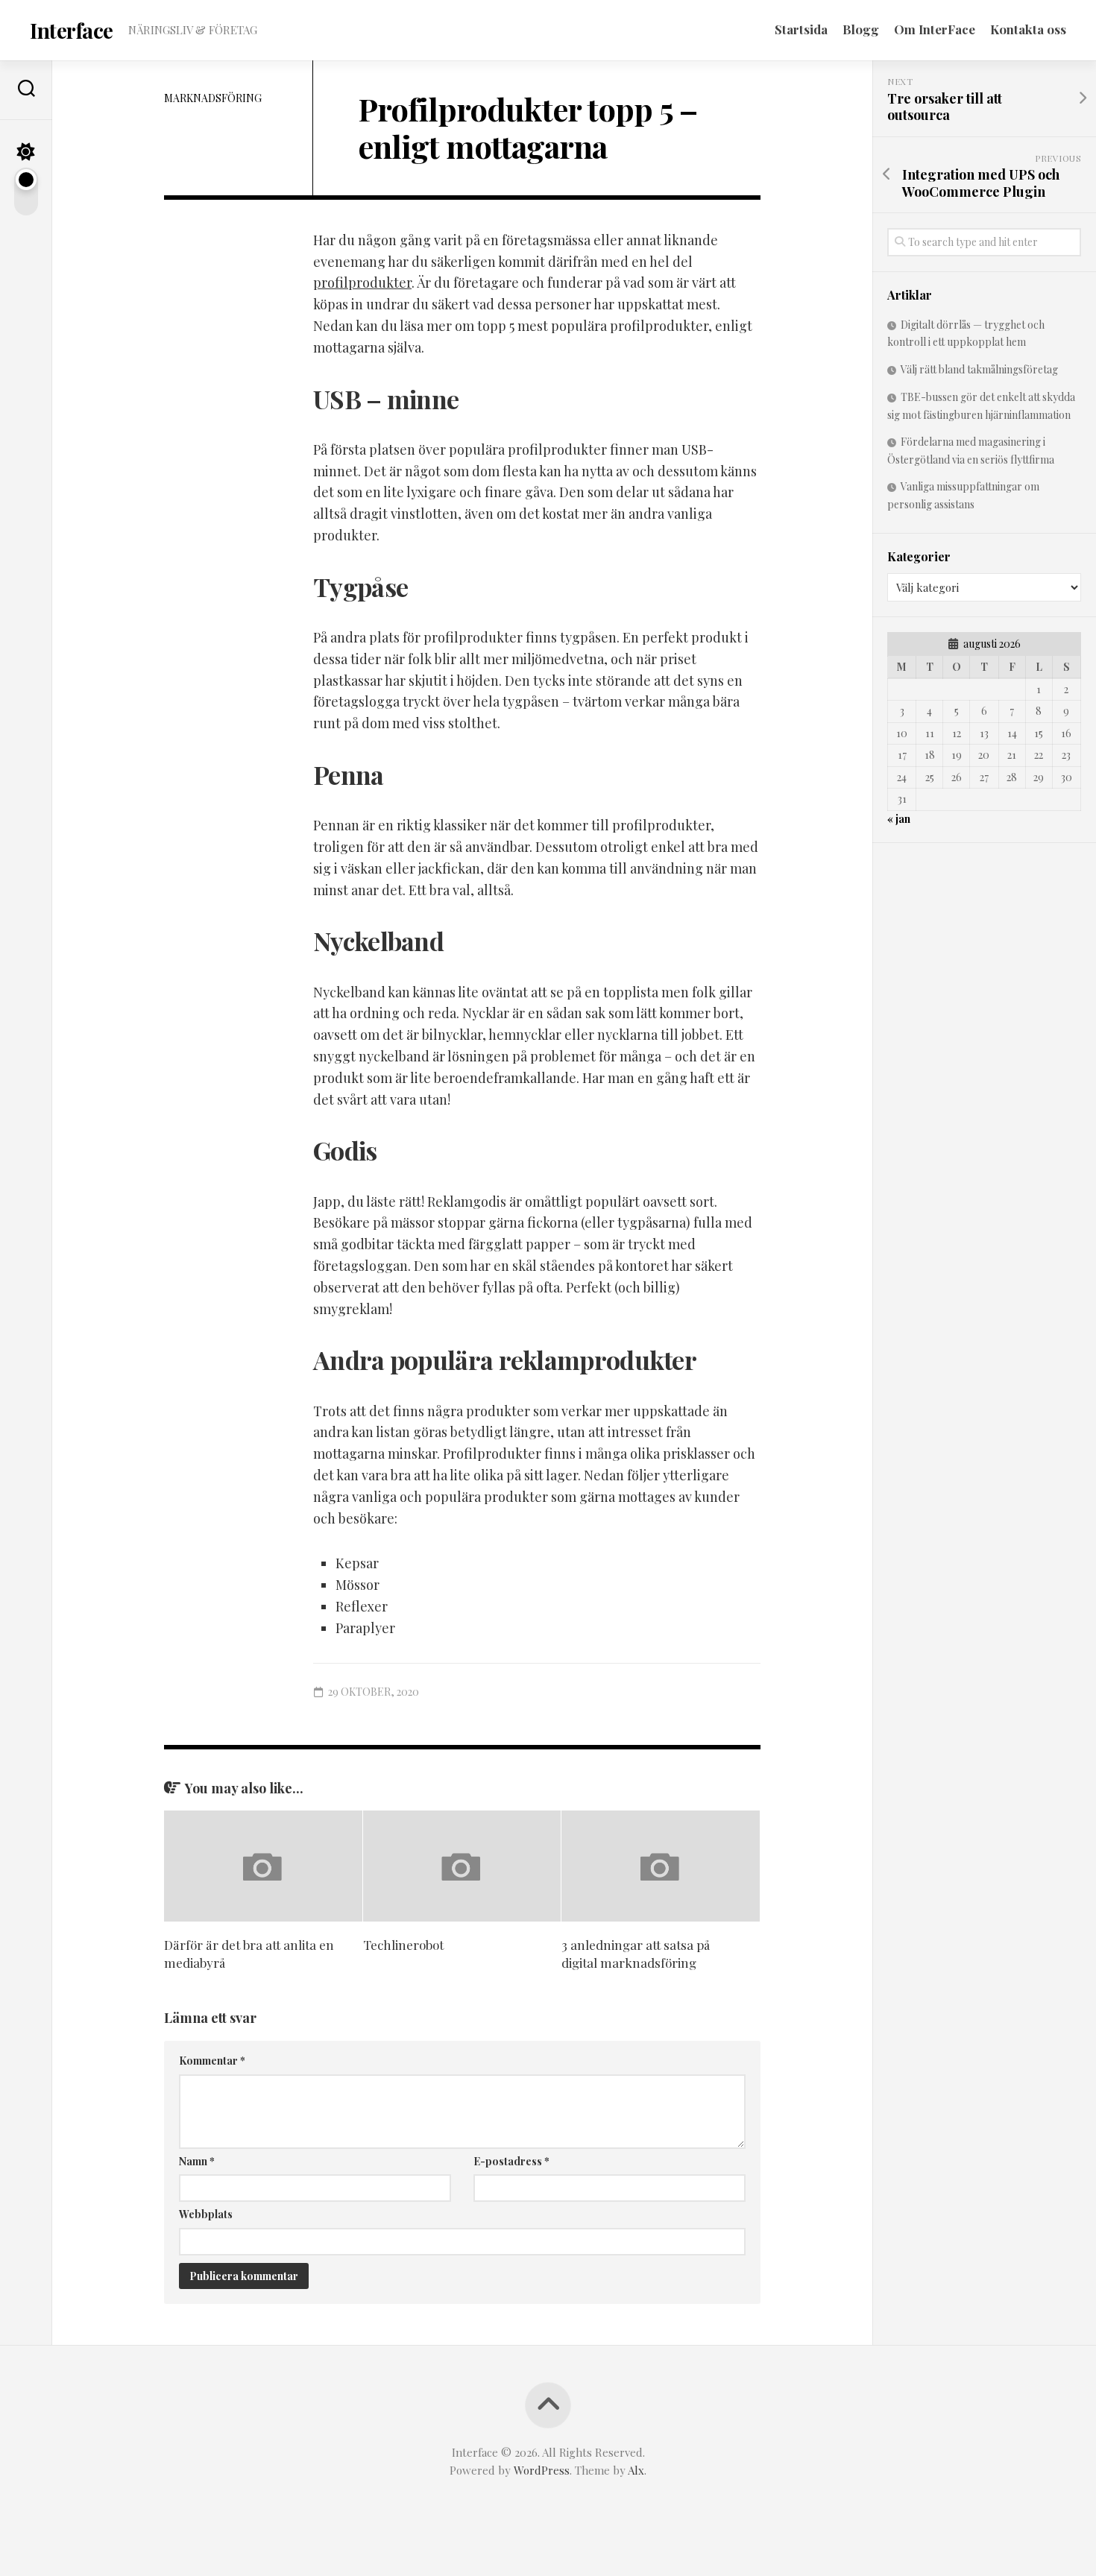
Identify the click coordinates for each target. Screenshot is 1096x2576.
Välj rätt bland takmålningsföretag (979, 369)
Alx (636, 2470)
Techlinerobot (403, 1945)
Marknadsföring (213, 98)
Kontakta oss (1028, 29)
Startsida (801, 29)
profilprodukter (362, 282)
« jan (899, 819)
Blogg (861, 29)
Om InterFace (935, 29)
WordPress (542, 2470)
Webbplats (206, 2214)
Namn (197, 2161)
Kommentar (212, 2061)
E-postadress (511, 2161)
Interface (72, 30)
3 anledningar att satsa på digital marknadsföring (636, 1954)
